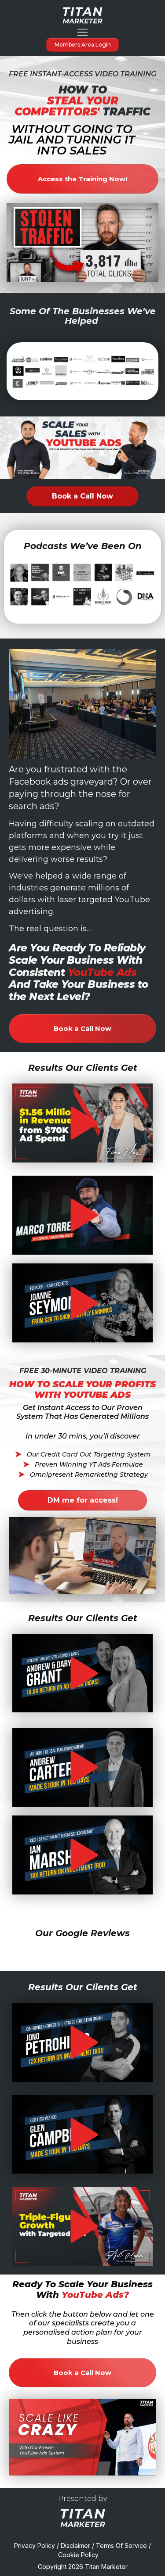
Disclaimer (75, 2546)
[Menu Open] (82, 32)
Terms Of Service (121, 2546)
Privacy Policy (35, 2546)
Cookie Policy (79, 2555)
